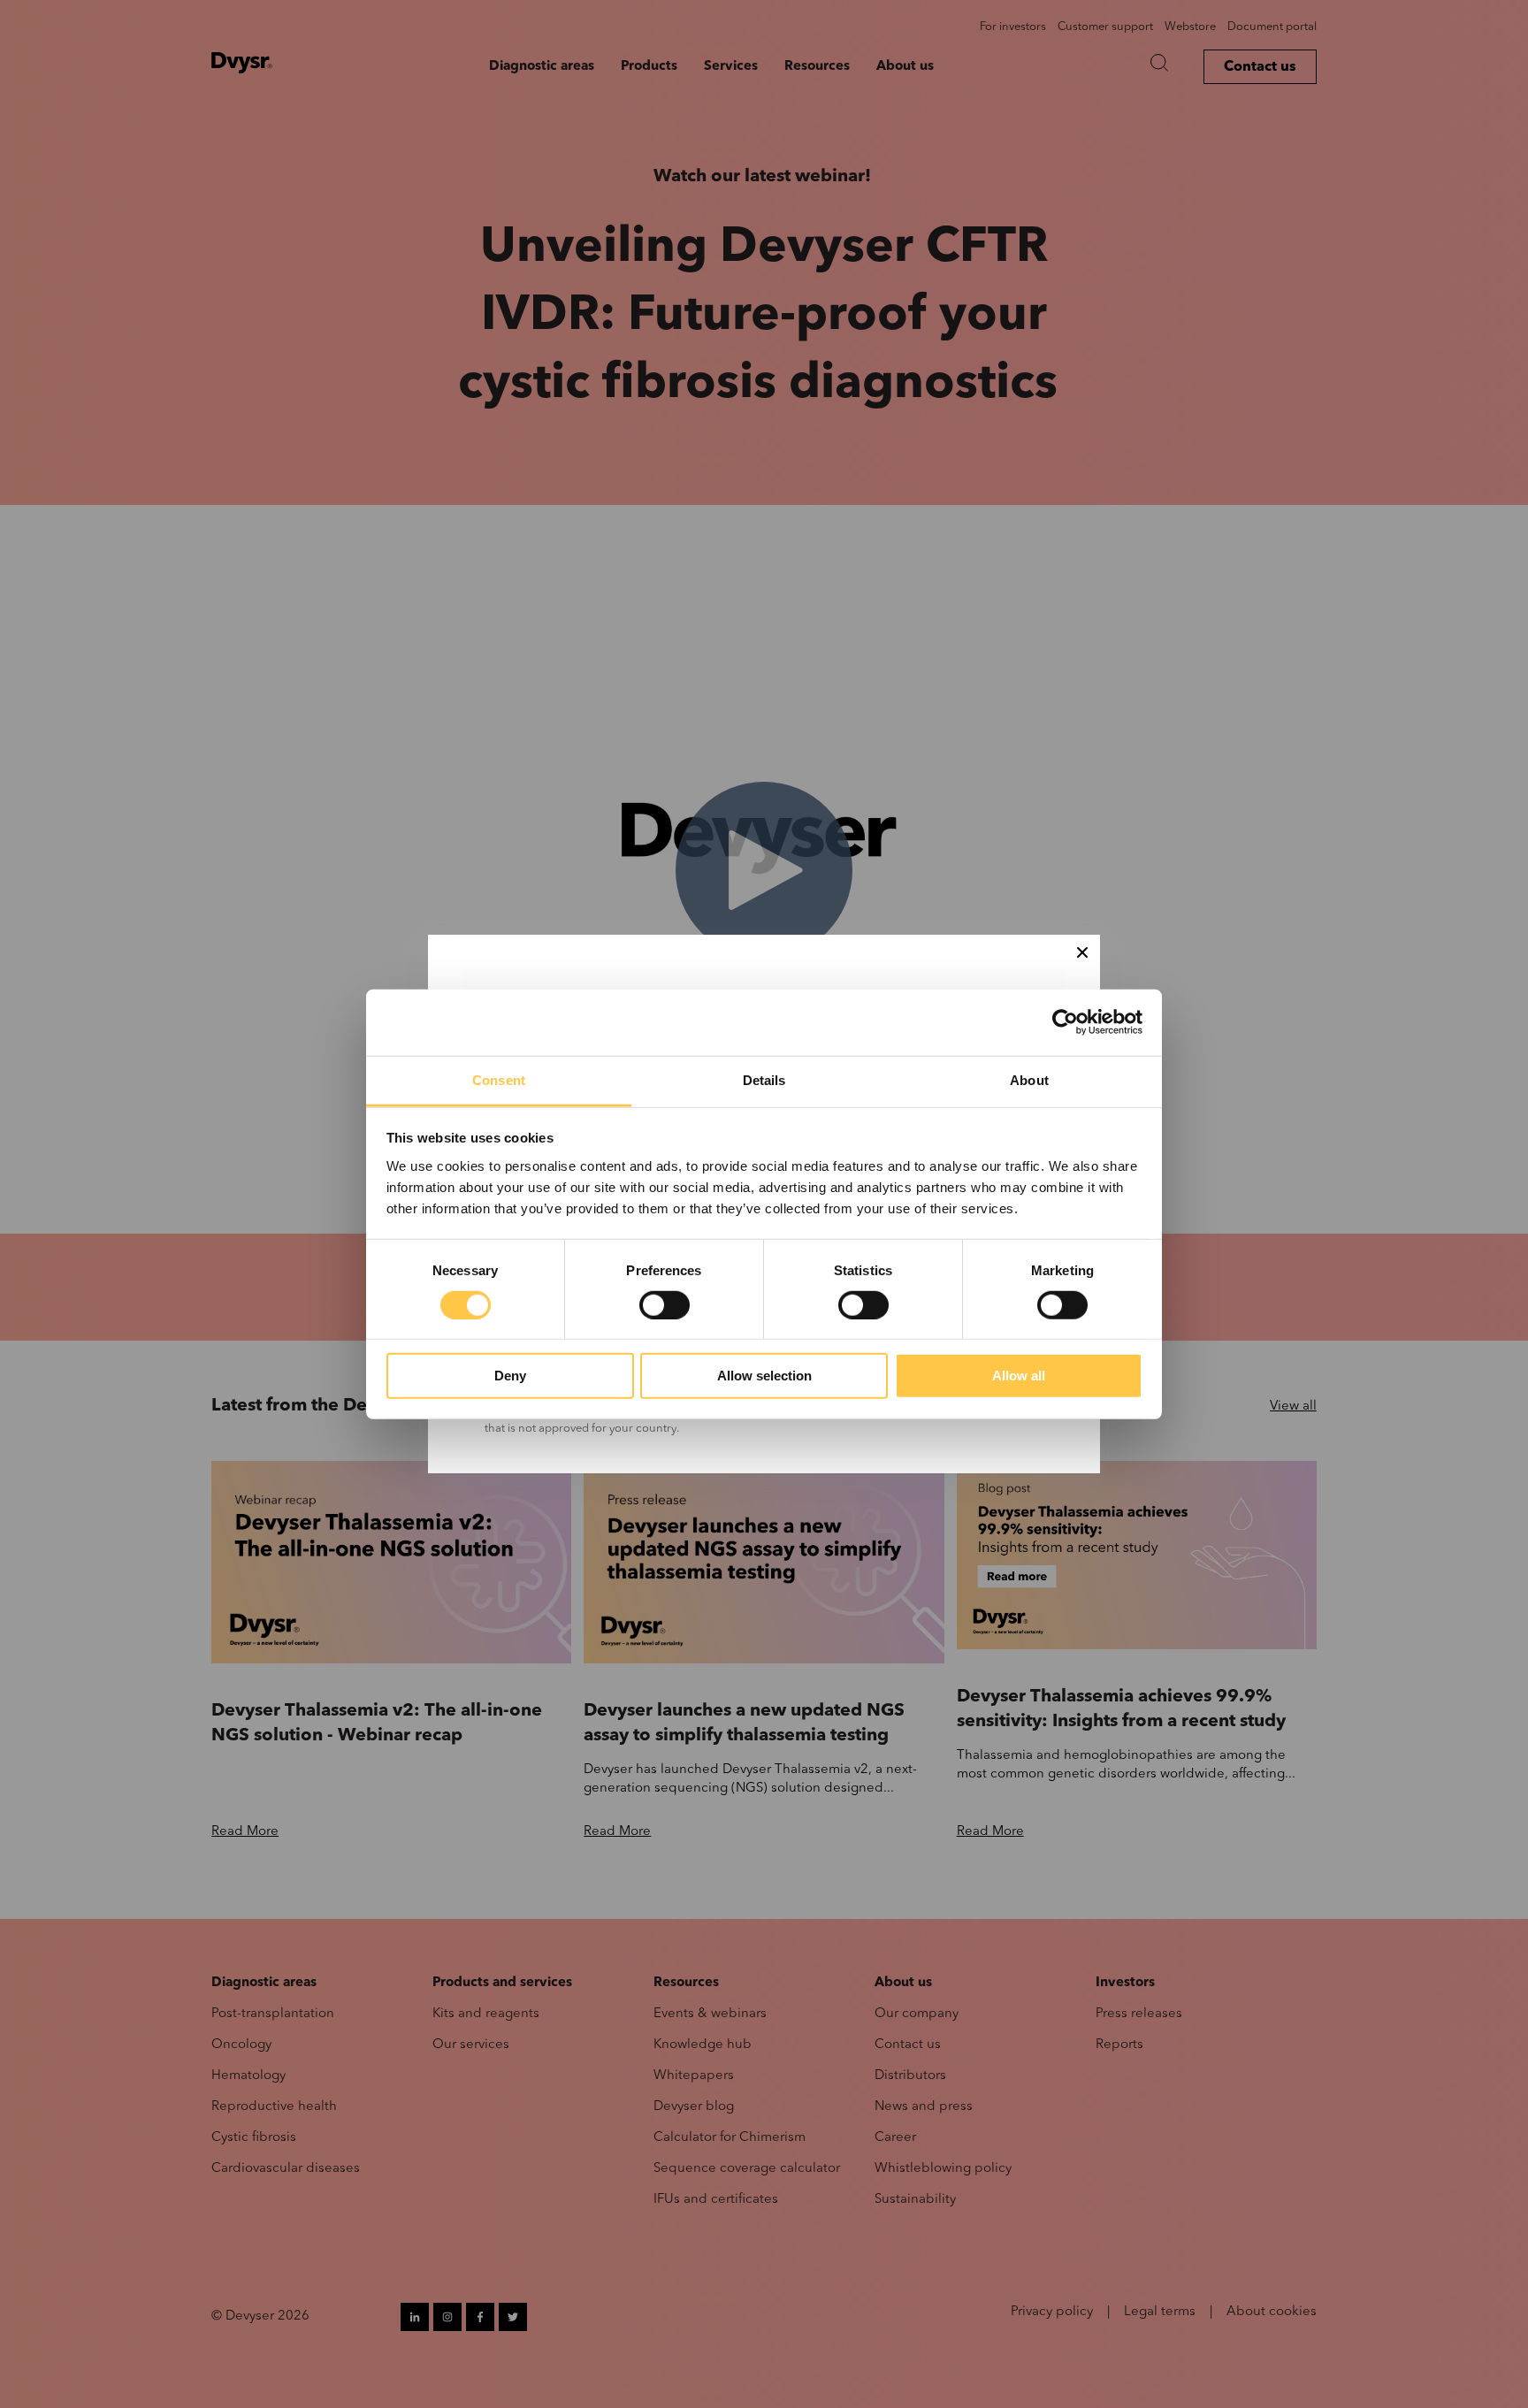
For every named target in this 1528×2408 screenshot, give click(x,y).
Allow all (1019, 1376)
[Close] (1082, 952)
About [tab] (1029, 1079)
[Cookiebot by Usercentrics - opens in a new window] (1065, 1022)
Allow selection (764, 1376)
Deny (510, 1376)
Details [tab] (764, 1079)
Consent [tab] (499, 1079)
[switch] (665, 1305)
